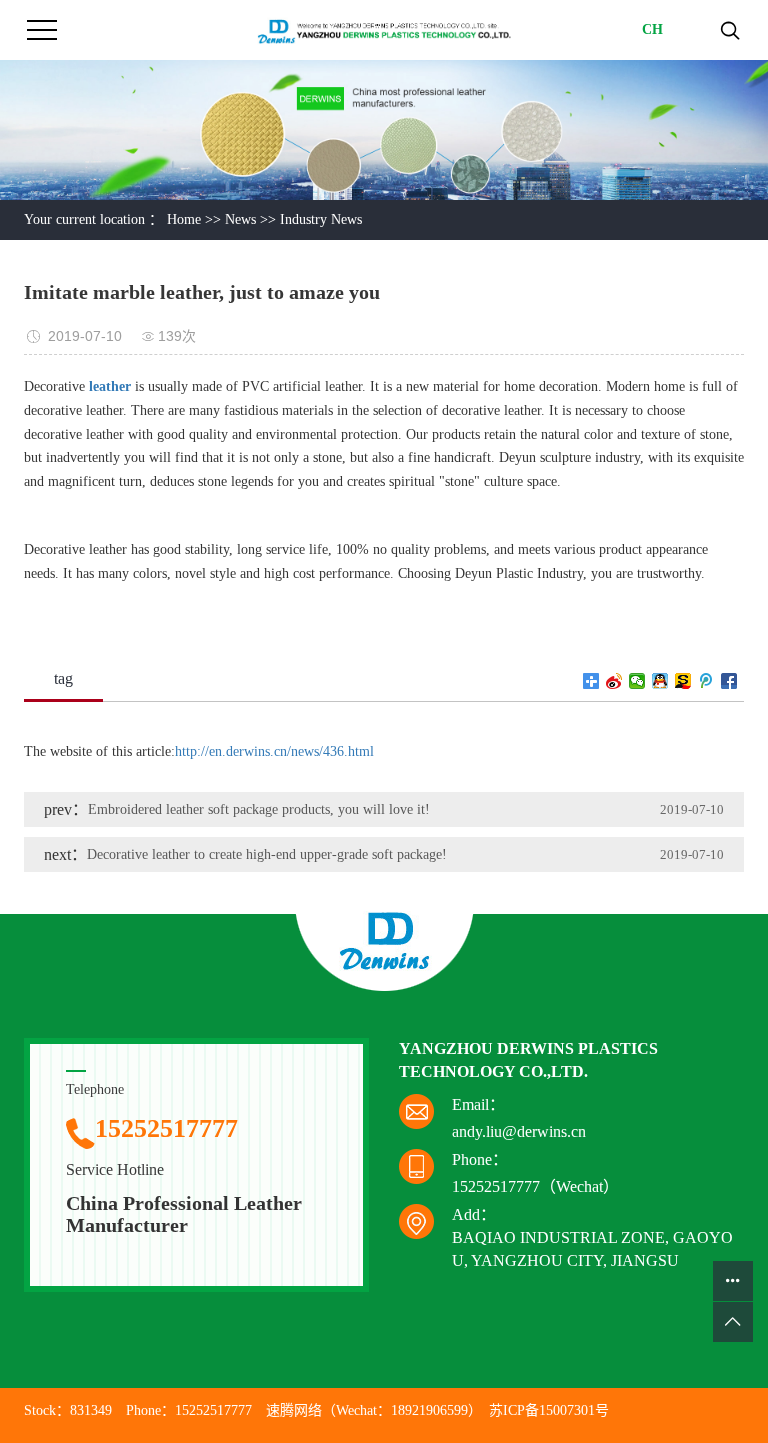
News (240, 219)
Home (184, 219)
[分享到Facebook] (729, 681)
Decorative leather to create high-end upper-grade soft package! (267, 854)
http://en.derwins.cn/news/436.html (274, 751)
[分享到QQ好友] (660, 681)
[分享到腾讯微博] (706, 681)
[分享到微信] (637, 681)
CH (652, 29)
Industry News (321, 219)
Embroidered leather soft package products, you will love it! (259, 809)
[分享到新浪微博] (614, 681)
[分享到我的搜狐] (683, 681)
